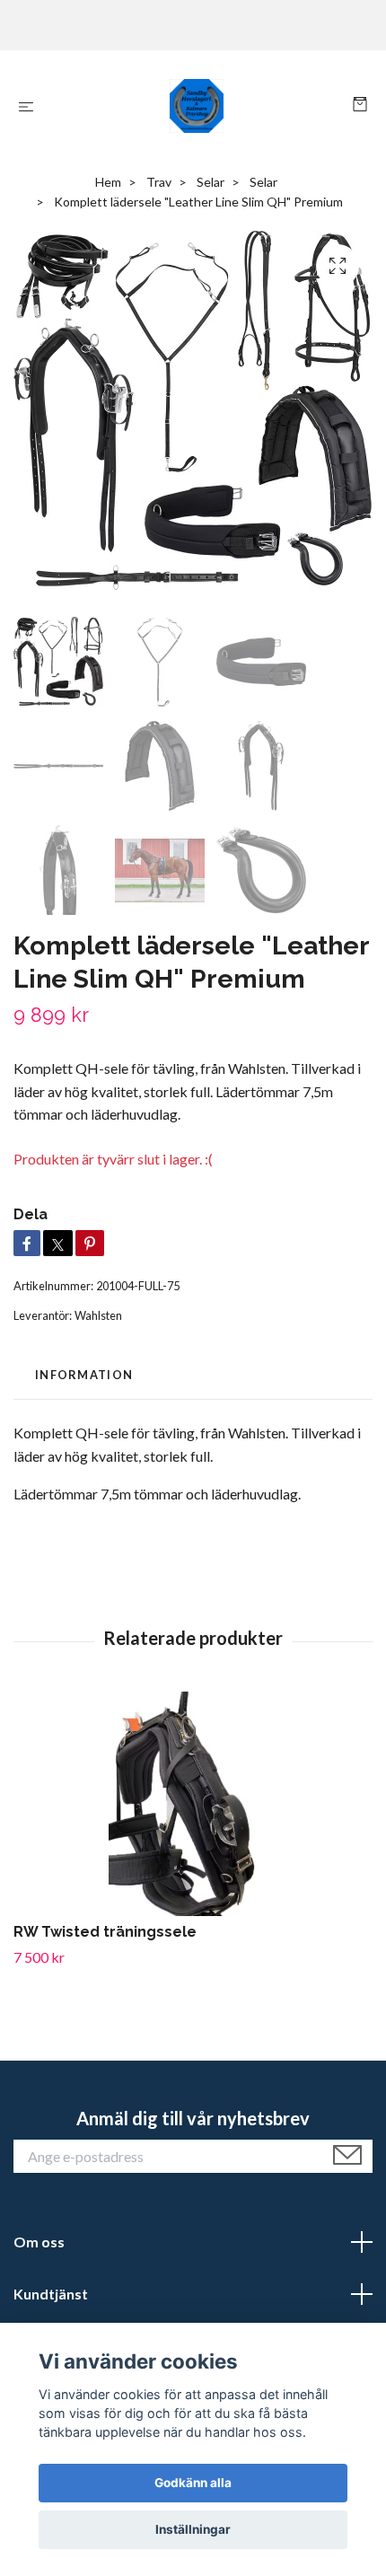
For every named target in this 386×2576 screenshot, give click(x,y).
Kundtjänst (51, 2294)
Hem (108, 182)
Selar (211, 182)
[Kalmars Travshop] (197, 106)
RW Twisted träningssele (105, 1932)
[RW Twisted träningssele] (193, 1804)
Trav (159, 182)
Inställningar (193, 2529)
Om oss (39, 2242)
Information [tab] (84, 1375)
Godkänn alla (193, 2483)
